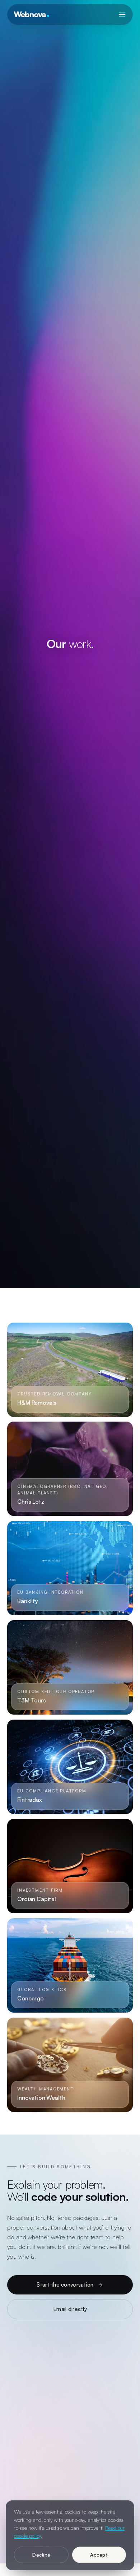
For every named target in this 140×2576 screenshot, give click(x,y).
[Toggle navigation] (122, 14)
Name (23, 2360)
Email (24, 2392)
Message (28, 2423)
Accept (99, 2555)
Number (83, 2392)
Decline (41, 2555)
